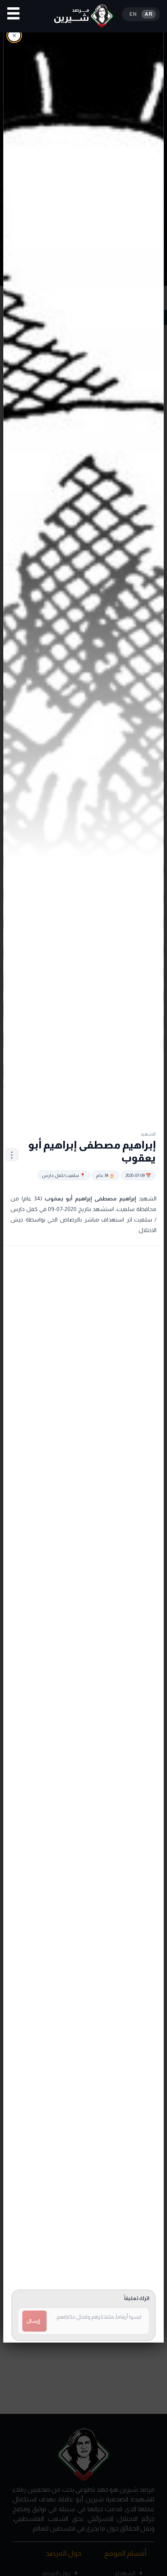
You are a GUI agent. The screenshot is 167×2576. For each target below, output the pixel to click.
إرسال (33, 2321)
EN (133, 14)
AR (149, 14)
